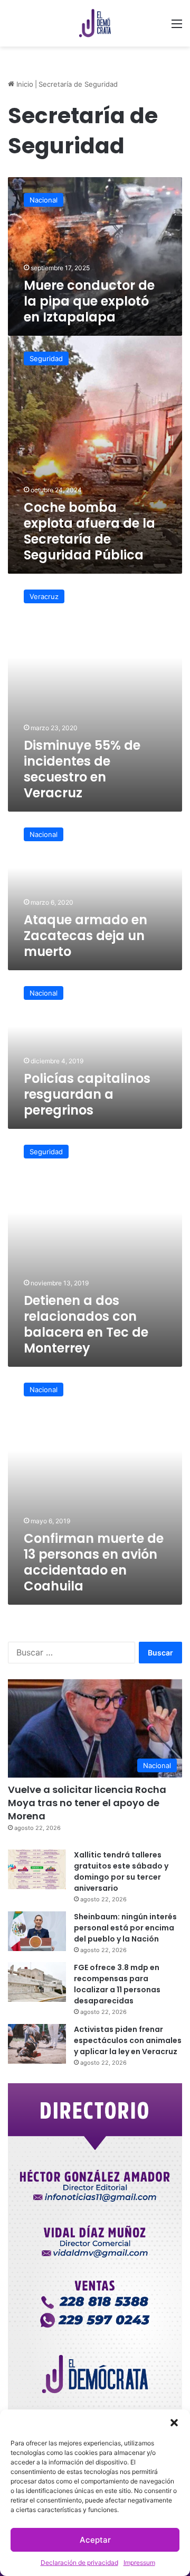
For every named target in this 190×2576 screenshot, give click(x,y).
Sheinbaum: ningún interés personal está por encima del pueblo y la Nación (125, 1928)
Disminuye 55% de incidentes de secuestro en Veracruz (82, 769)
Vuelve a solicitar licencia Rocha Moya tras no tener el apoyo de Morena (87, 1803)
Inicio (24, 84)
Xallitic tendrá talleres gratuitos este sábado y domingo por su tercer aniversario (121, 1871)
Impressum (139, 2563)
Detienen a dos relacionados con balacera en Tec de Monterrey (86, 1324)
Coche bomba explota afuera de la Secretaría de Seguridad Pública (89, 531)
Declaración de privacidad (79, 2563)
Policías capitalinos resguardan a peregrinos (87, 1094)
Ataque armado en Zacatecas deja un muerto (85, 936)
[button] (174, 2423)
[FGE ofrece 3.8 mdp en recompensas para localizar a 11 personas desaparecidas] (37, 1982)
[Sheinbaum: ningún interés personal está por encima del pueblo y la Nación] (37, 1931)
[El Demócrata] (95, 23)
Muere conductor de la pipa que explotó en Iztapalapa (89, 301)
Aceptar (95, 2540)
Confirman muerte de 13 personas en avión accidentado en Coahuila (94, 1562)
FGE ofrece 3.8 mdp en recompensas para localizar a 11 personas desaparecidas (117, 1984)
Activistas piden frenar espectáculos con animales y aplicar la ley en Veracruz (128, 2040)
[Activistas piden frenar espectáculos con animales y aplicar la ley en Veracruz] (37, 2044)
